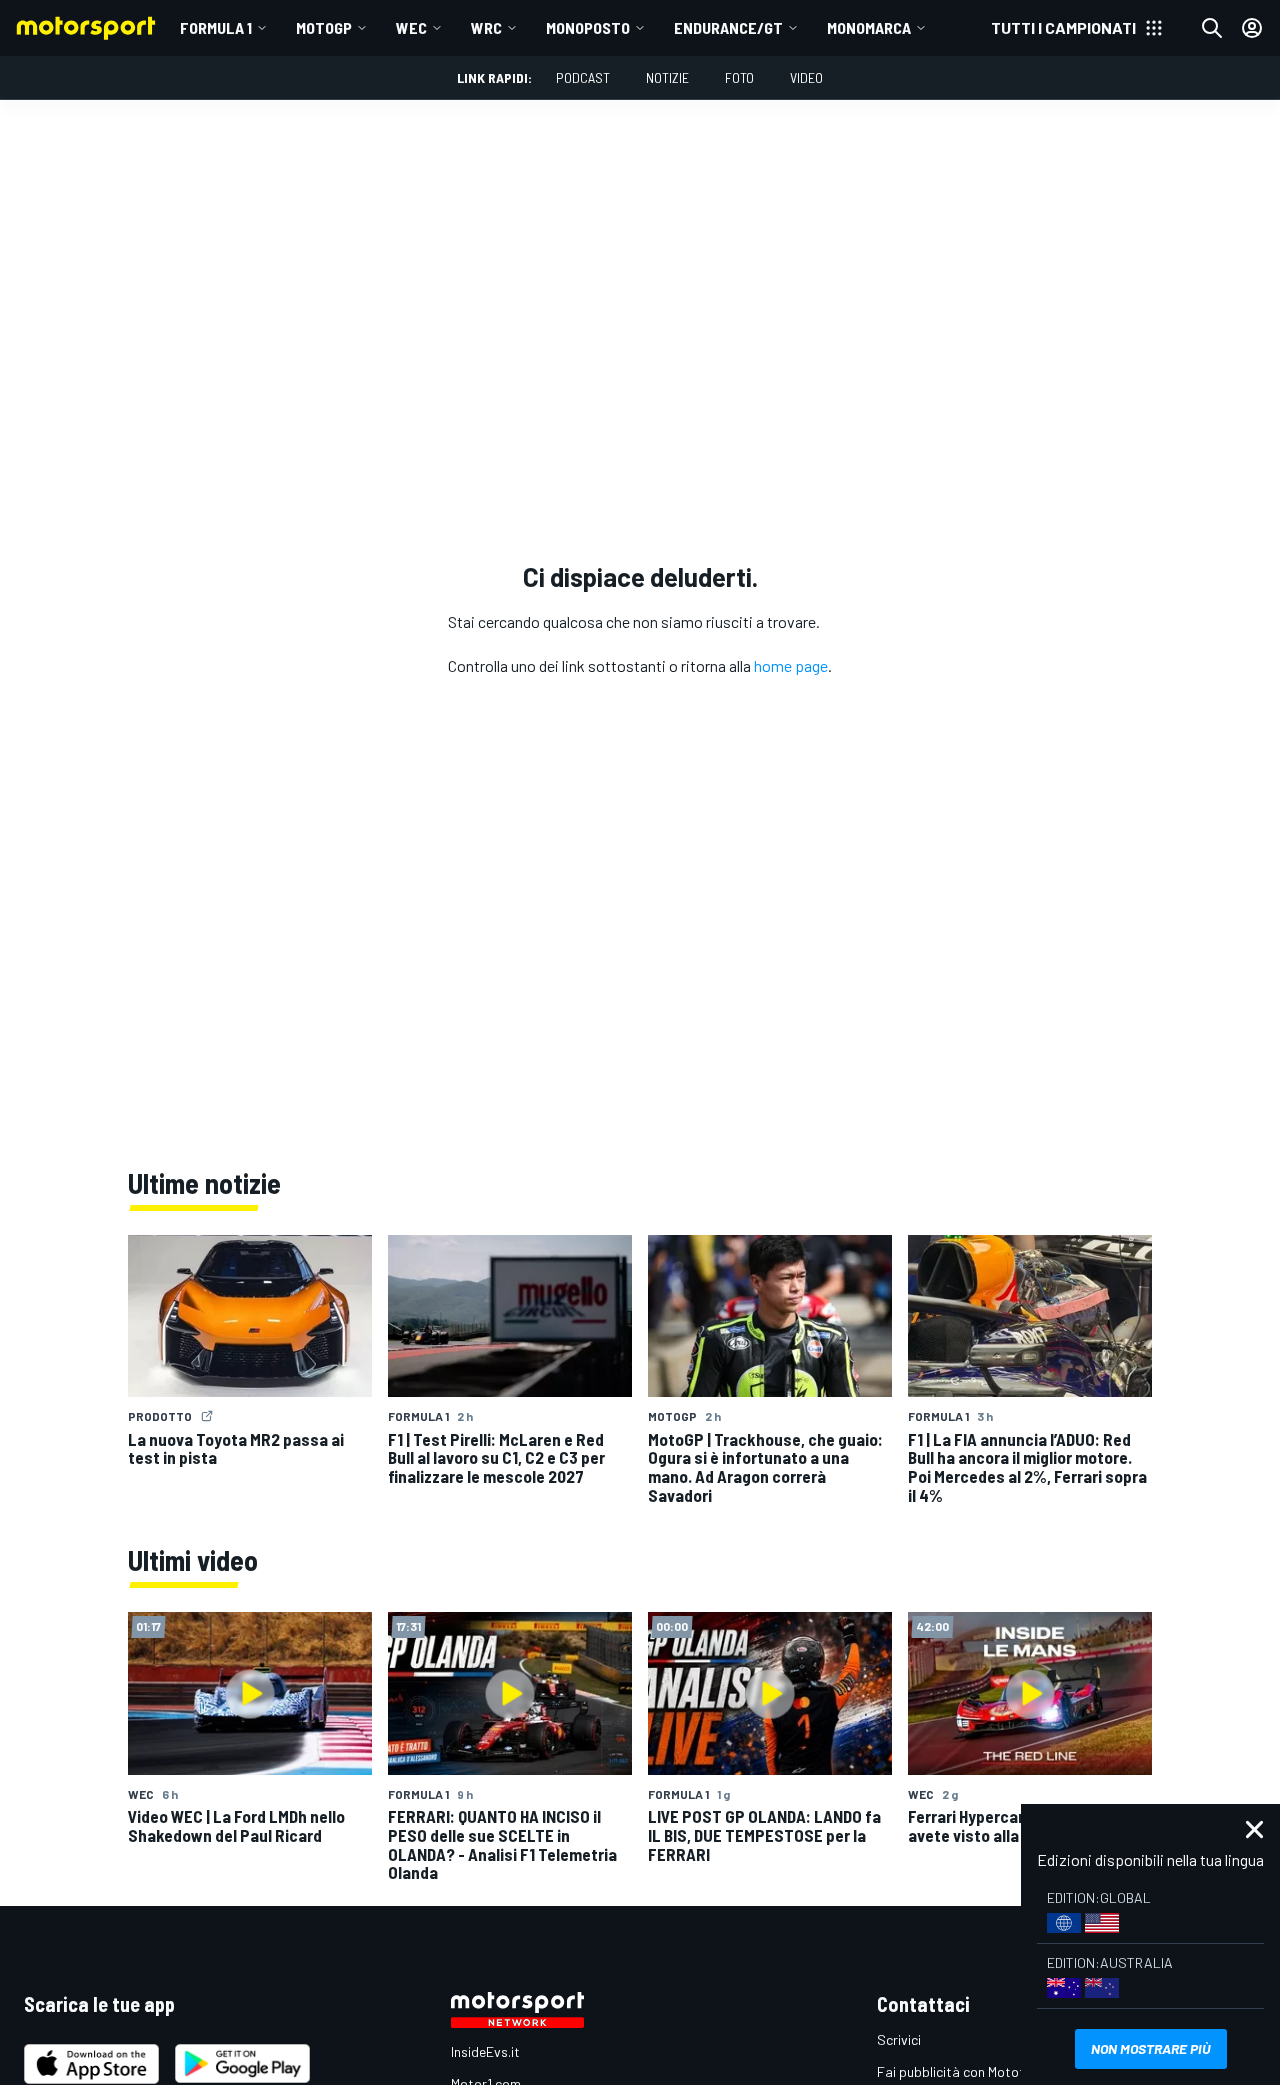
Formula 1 (216, 27)
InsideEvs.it (485, 2051)
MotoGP (324, 27)
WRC (486, 27)
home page (791, 665)
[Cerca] (1212, 28)
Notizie (667, 77)
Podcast (583, 77)
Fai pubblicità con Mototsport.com (982, 2071)
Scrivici (899, 2039)
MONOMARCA (869, 27)
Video (806, 77)
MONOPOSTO (588, 27)
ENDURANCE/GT (728, 27)
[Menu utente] (1252, 28)
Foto (739, 77)
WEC (411, 27)
